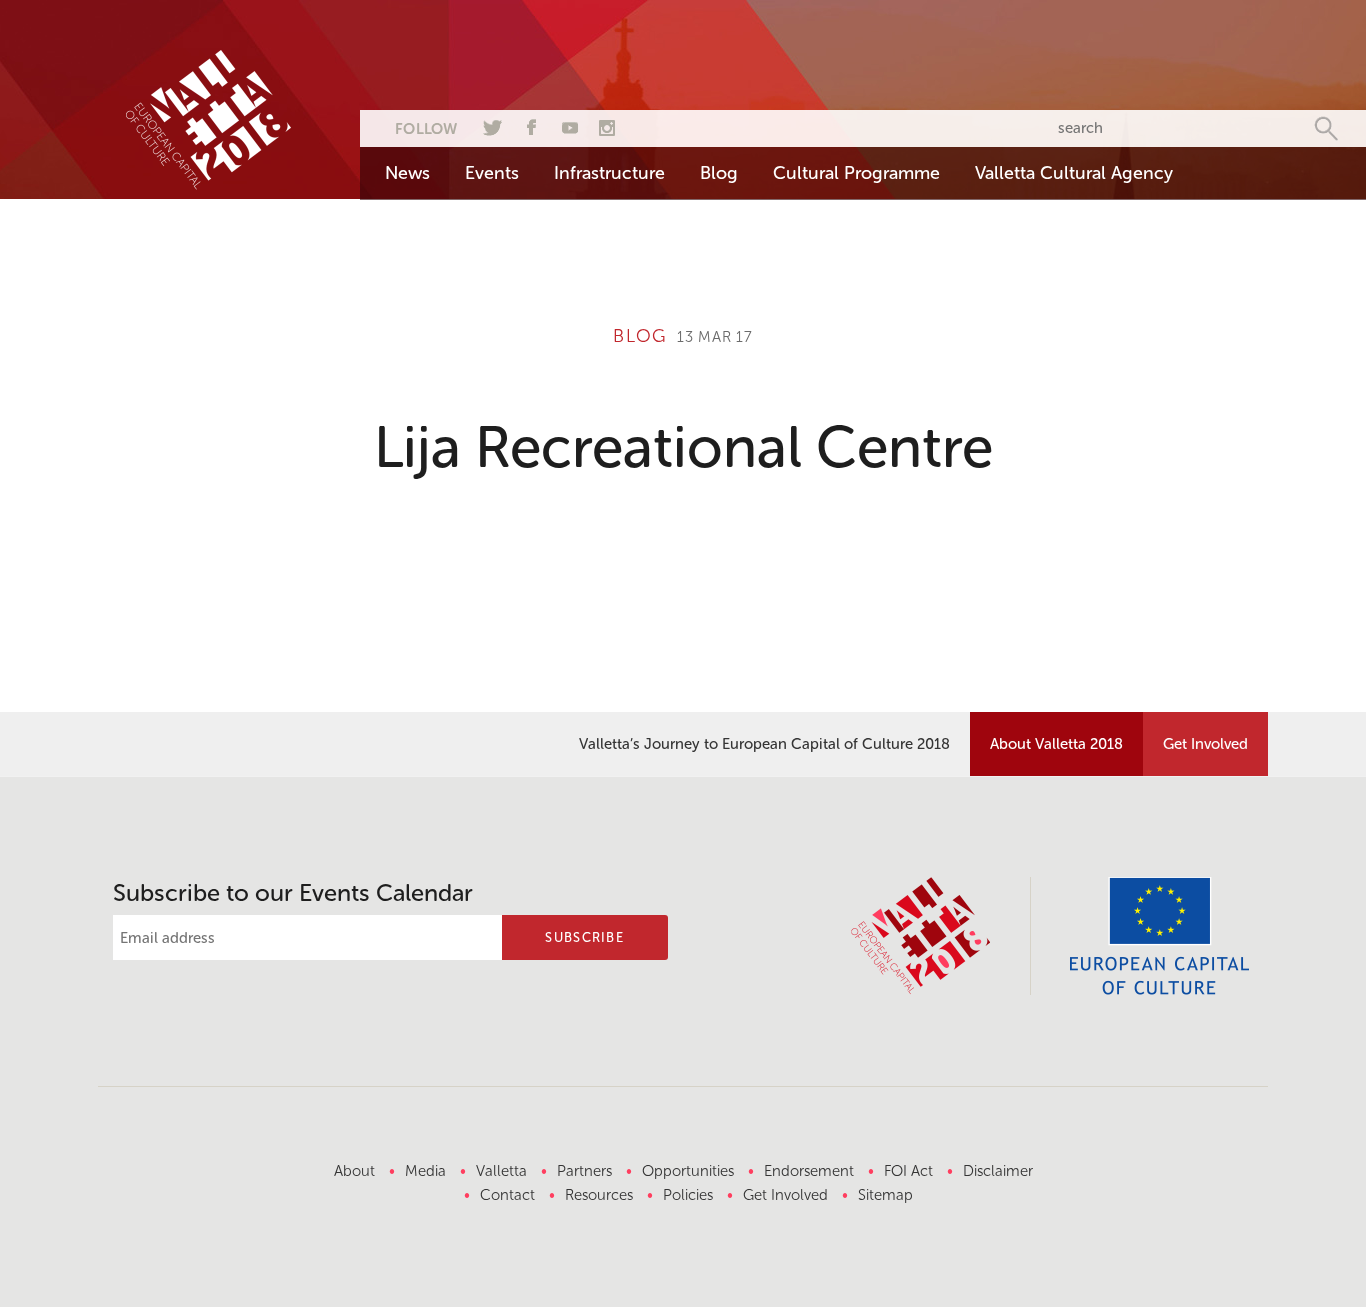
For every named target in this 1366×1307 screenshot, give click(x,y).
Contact (507, 1195)
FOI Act (908, 1171)
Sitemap (885, 1195)
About (354, 1171)
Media (425, 1171)
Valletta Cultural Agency (1074, 173)
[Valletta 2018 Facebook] (529, 125)
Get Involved (1205, 744)
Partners (584, 1171)
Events (492, 173)
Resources (599, 1195)
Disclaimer (998, 1171)
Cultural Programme (856, 173)
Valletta (501, 1171)
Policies (688, 1195)
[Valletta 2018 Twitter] (490, 125)
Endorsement (809, 1171)
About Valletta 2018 (1056, 744)
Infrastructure (609, 173)
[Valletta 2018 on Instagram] (607, 125)
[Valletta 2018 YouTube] (568, 125)
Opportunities (688, 1171)
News (407, 173)
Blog (719, 173)
